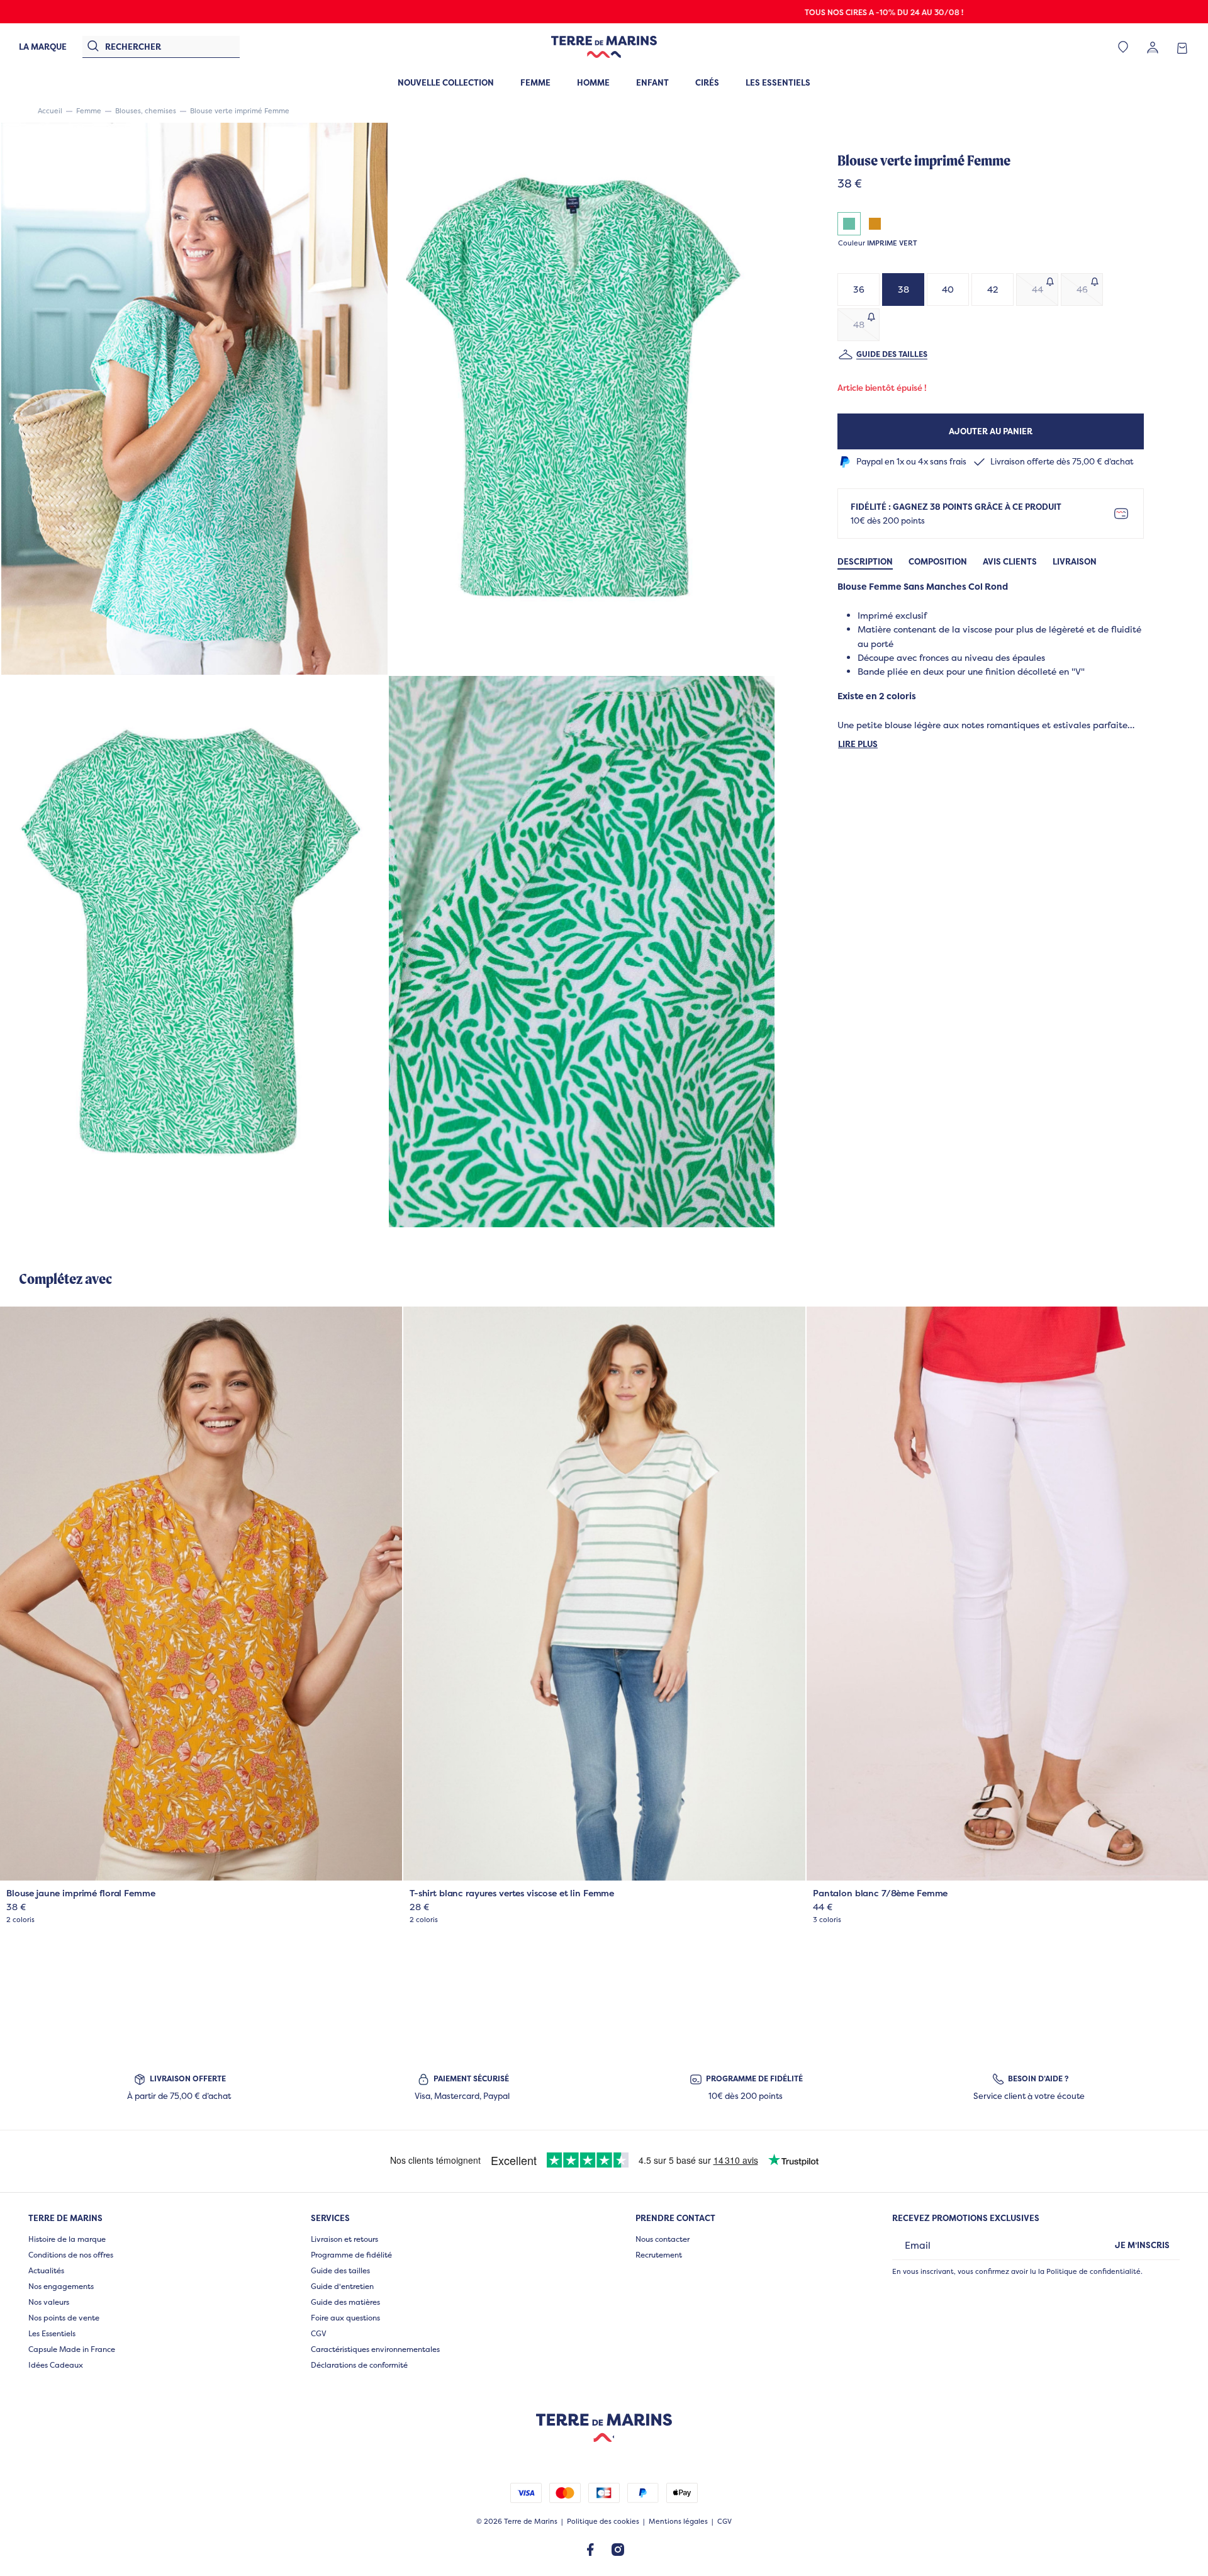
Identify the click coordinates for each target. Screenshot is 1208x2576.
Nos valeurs (49, 2302)
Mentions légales (678, 2522)
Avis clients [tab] (1010, 562)
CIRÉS (707, 82)
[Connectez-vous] (1153, 47)
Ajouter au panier (991, 431)
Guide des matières (345, 2302)
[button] (194, 398)
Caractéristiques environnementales (375, 2349)
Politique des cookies (603, 2522)
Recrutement (659, 2255)
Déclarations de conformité (359, 2365)
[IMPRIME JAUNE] (875, 224)
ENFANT (652, 82)
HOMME (593, 82)
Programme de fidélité (351, 2255)
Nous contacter (663, 2239)
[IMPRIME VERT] (849, 224)
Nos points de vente (64, 2318)
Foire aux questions (345, 2318)
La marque (43, 47)
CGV (319, 2333)
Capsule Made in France (72, 2349)
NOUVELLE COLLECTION (446, 82)
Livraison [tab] (1075, 562)
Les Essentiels (52, 2333)
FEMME (535, 82)
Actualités (46, 2270)
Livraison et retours (344, 2239)
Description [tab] (865, 562)
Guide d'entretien (342, 2286)
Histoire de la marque (67, 2239)
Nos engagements (61, 2286)
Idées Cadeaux (56, 2365)
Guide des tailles (892, 355)
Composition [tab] (938, 562)
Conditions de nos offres (71, 2255)
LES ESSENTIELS (778, 82)
